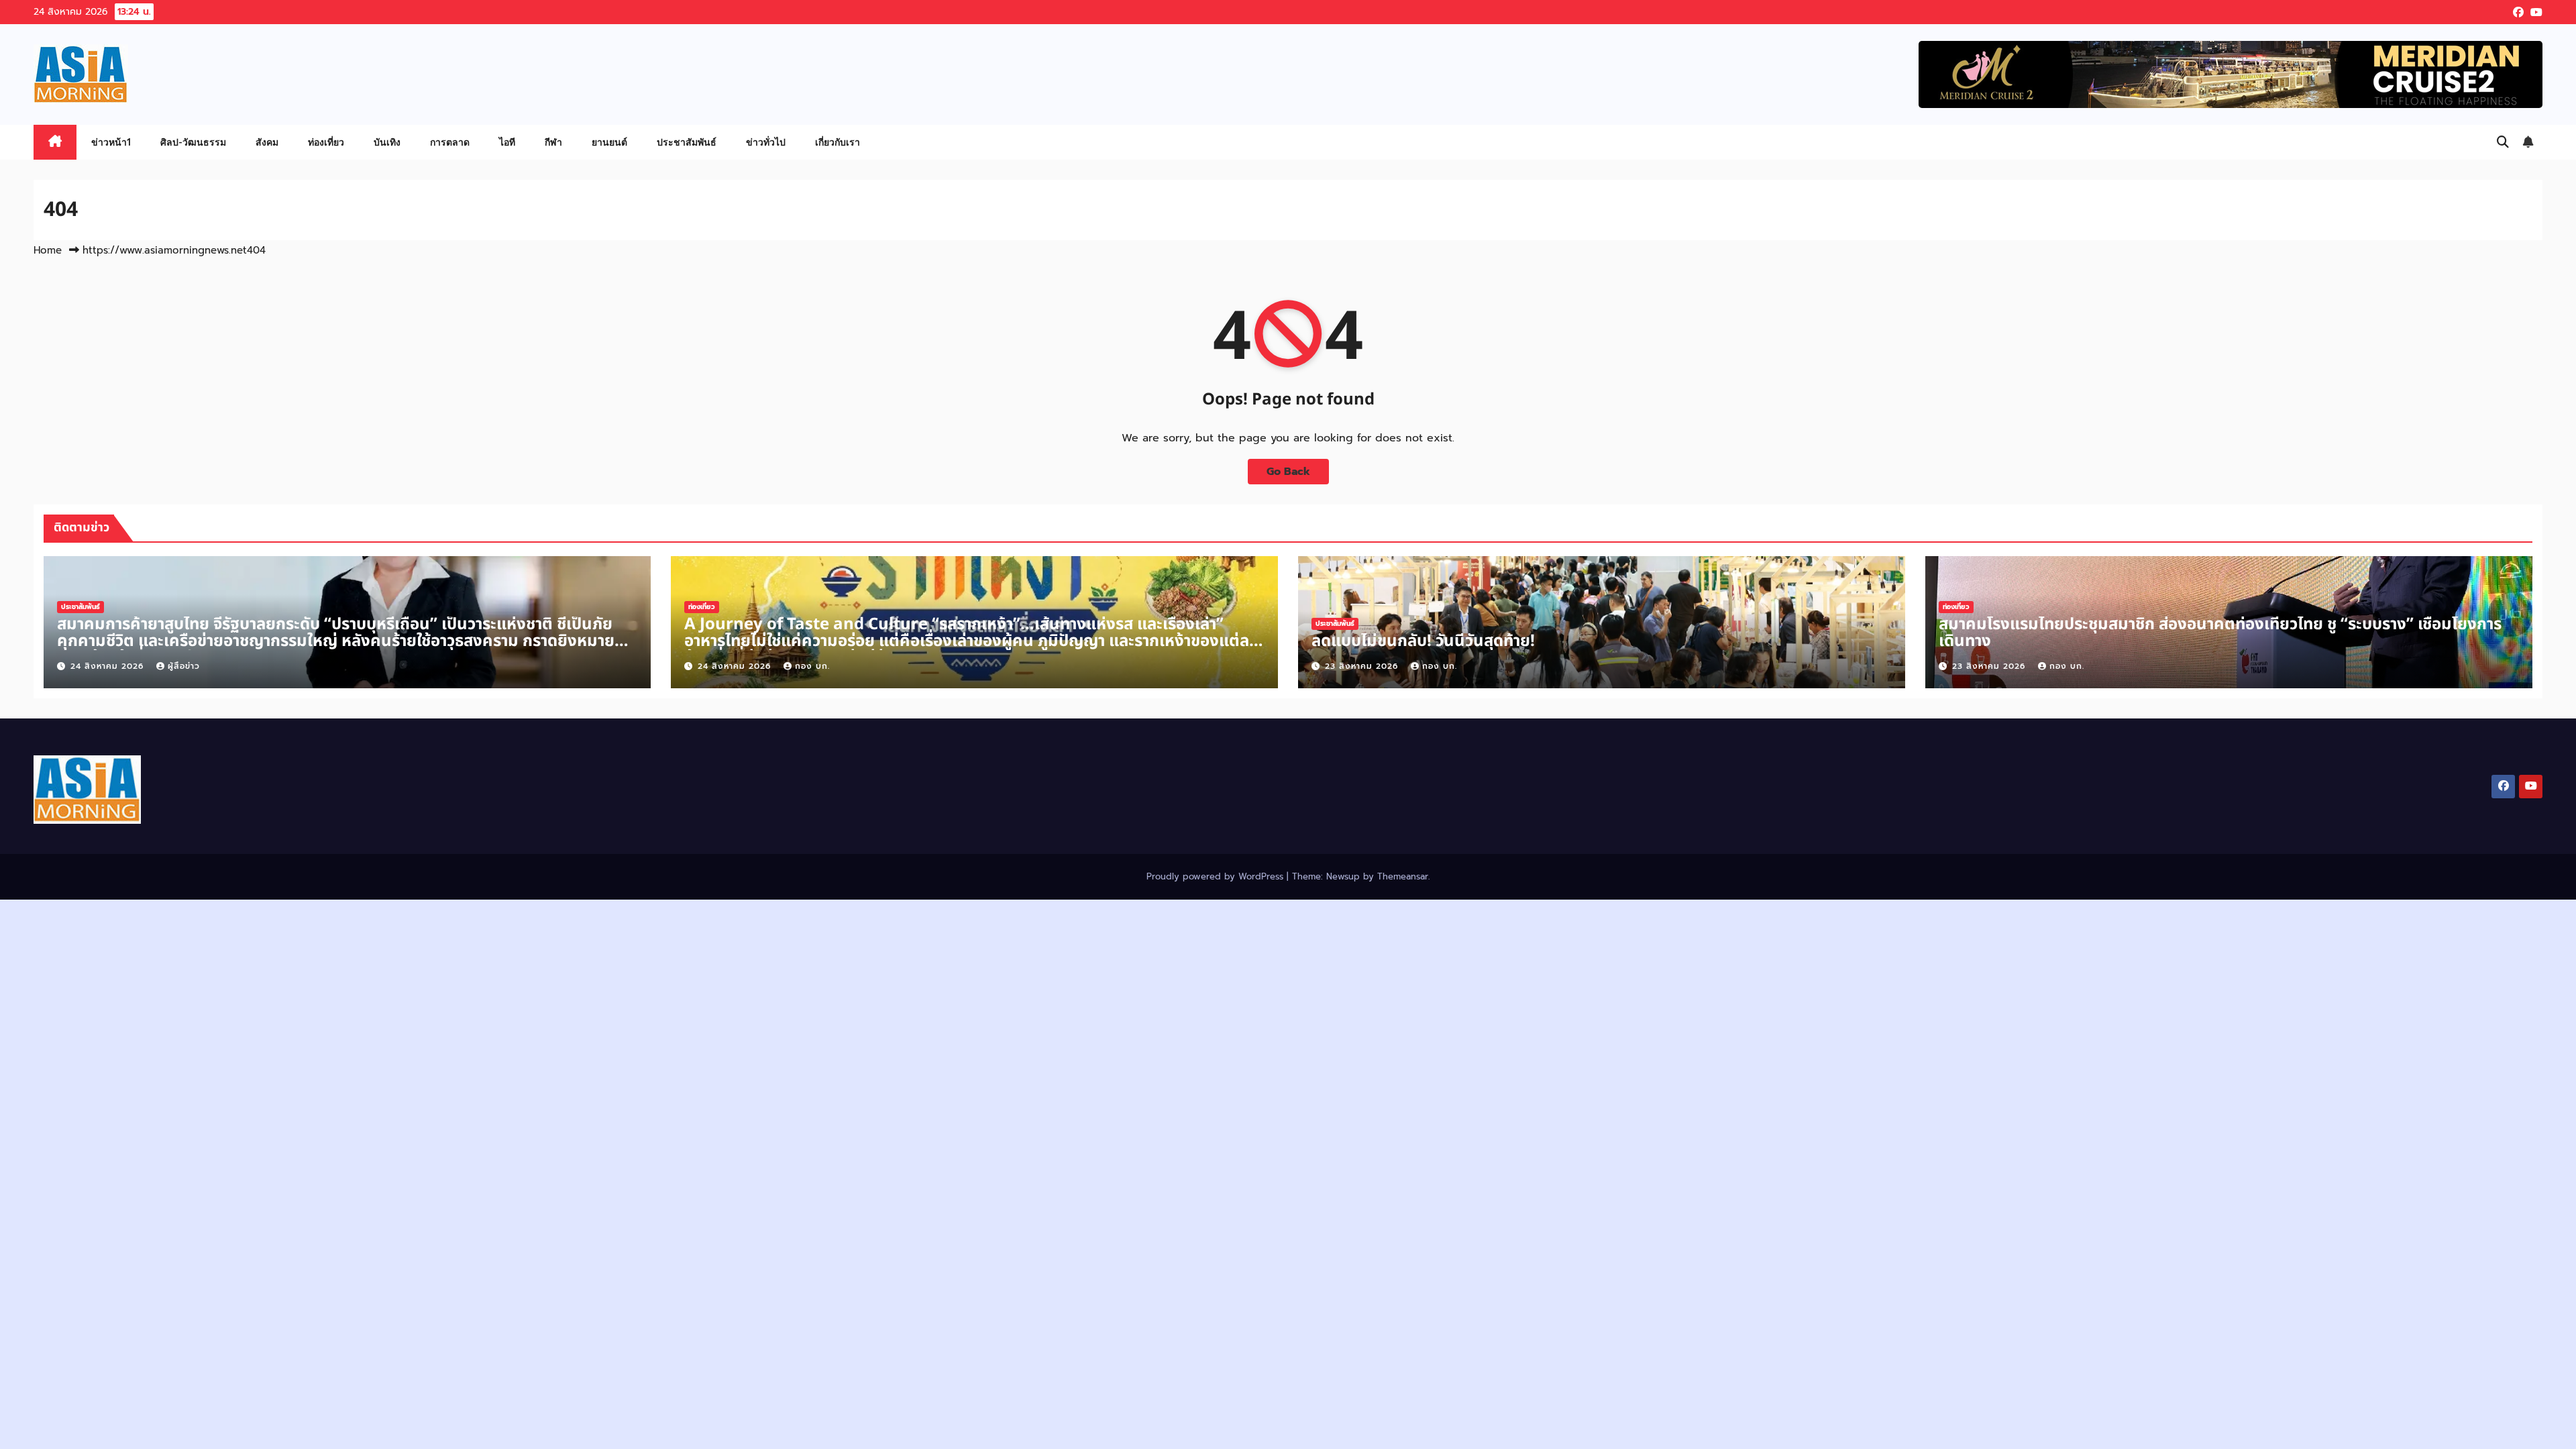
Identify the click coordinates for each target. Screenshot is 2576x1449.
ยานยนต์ (609, 142)
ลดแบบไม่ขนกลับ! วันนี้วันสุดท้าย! (1423, 641)
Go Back (1288, 472)
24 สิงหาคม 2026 (109, 666)
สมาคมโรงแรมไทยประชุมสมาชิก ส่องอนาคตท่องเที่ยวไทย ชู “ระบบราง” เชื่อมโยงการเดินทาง (2220, 633)
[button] (2503, 142)
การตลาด (450, 142)
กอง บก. (812, 666)
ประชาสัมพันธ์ (687, 142)
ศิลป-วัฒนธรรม (193, 142)
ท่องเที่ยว (326, 142)
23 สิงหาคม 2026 (1363, 666)
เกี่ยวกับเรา (838, 142)
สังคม (267, 142)
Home (48, 250)
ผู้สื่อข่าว (184, 666)
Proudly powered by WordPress (1217, 876)
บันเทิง (387, 142)
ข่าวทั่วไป (766, 142)
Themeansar (1403, 876)
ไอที (507, 142)
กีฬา (553, 142)
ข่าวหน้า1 (111, 142)
